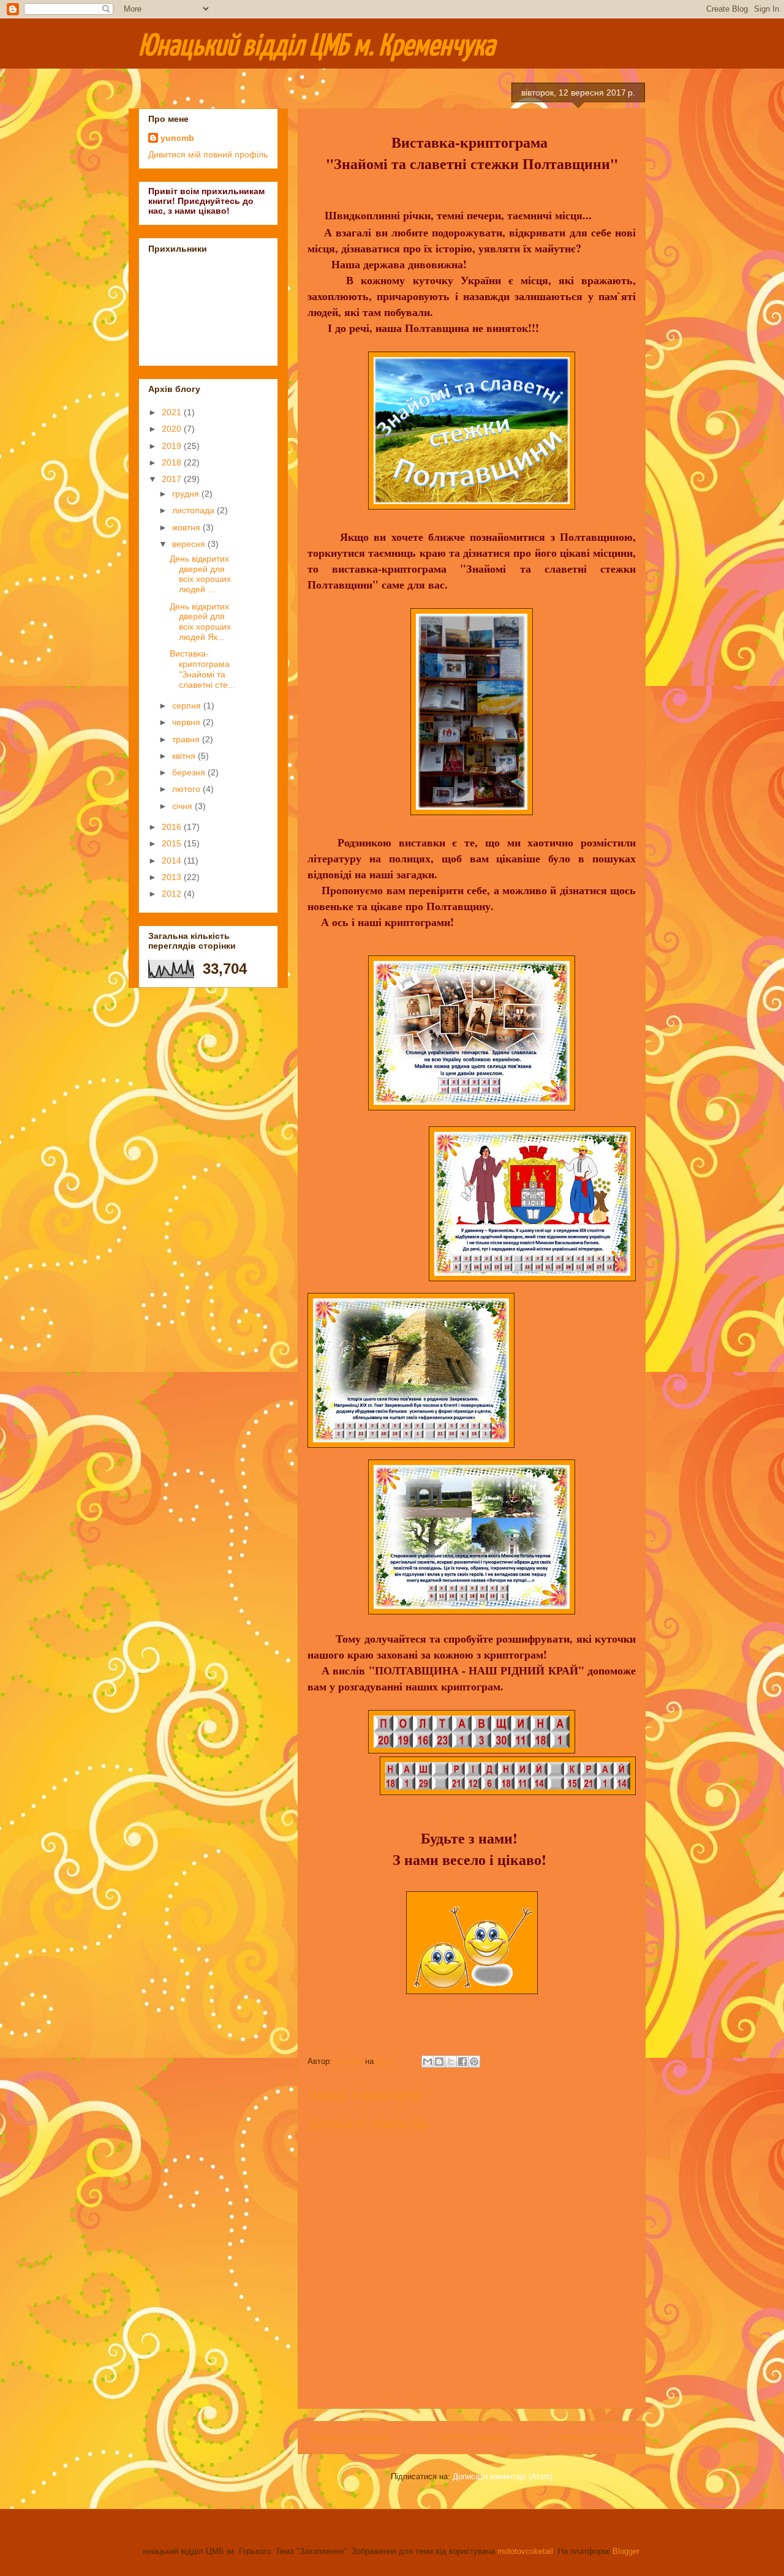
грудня (187, 494)
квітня (185, 756)
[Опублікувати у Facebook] (462, 2062)
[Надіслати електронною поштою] (428, 2062)
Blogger (626, 2551)
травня (187, 739)
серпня (188, 706)
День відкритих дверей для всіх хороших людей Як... (200, 622)
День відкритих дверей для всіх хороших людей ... (200, 574)
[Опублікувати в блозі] (439, 2062)
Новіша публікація (349, 2437)
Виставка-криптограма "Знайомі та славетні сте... (202, 669)
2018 (173, 462)
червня (187, 722)
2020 (173, 429)
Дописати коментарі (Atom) (503, 2476)
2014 (173, 861)
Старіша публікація (592, 2437)
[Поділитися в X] (451, 2062)
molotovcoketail (525, 2551)
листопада (194, 510)
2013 (173, 877)
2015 (173, 843)
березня (190, 772)
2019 (173, 446)
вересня (190, 544)
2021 (173, 412)
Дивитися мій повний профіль (208, 154)
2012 (173, 894)
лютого (187, 789)
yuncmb (177, 138)
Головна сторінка (470, 2437)
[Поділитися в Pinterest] (474, 2062)
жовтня (187, 527)
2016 (173, 827)
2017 (173, 479)
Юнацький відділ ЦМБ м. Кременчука (317, 47)
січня (183, 806)
